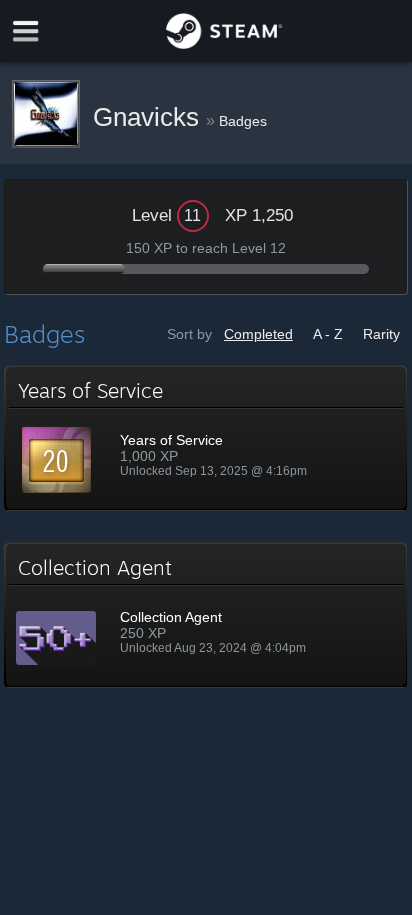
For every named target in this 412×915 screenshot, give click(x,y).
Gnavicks (149, 117)
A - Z (328, 334)
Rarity (381, 334)
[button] (206, 438)
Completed (258, 334)
